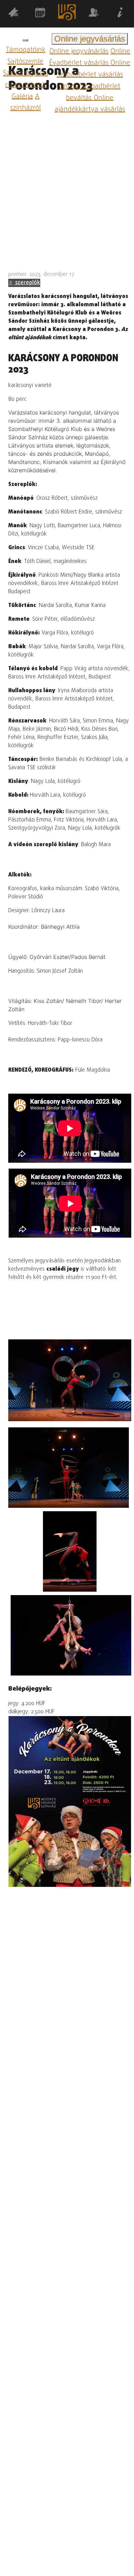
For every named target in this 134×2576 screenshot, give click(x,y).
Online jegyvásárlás (79, 51)
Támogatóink (26, 50)
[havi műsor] (40, 14)
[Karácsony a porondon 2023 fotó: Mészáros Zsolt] (69, 1468)
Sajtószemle (25, 62)
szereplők (27, 283)
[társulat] (94, 14)
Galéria (22, 96)
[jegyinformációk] (121, 14)
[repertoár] (13, 14)
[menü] (25, 40)
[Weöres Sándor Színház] (67, 14)
